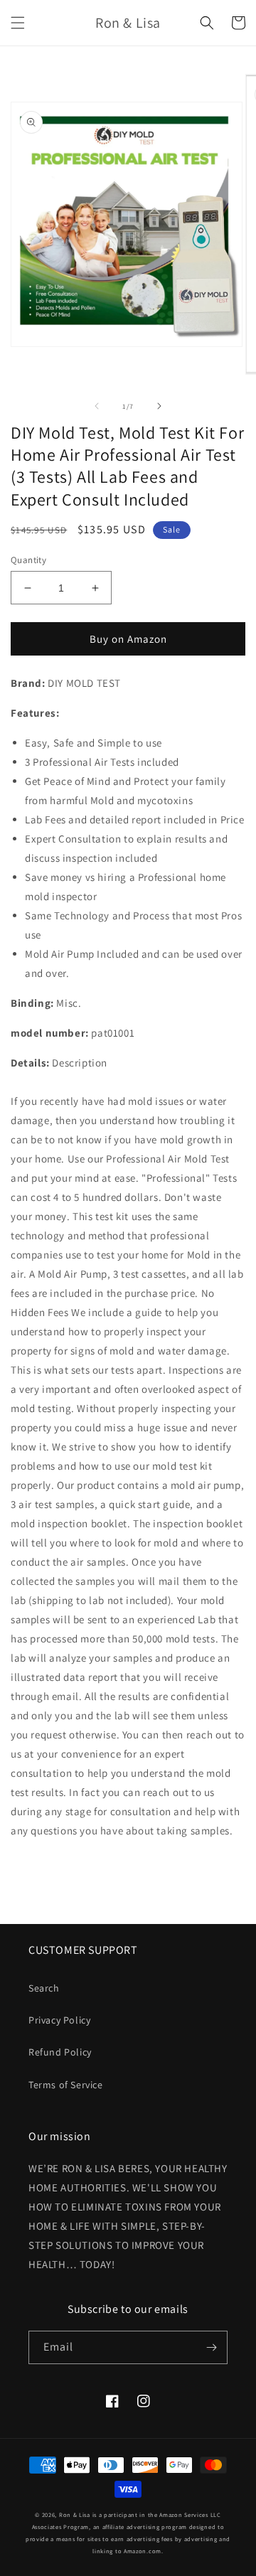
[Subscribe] (211, 2347)
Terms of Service (66, 2085)
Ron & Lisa (75, 2514)
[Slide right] (159, 406)
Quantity (28, 560)
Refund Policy (60, 2052)
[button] (18, 23)
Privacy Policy (59, 2020)
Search (44, 1988)
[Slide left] (97, 406)
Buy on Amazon (128, 639)
